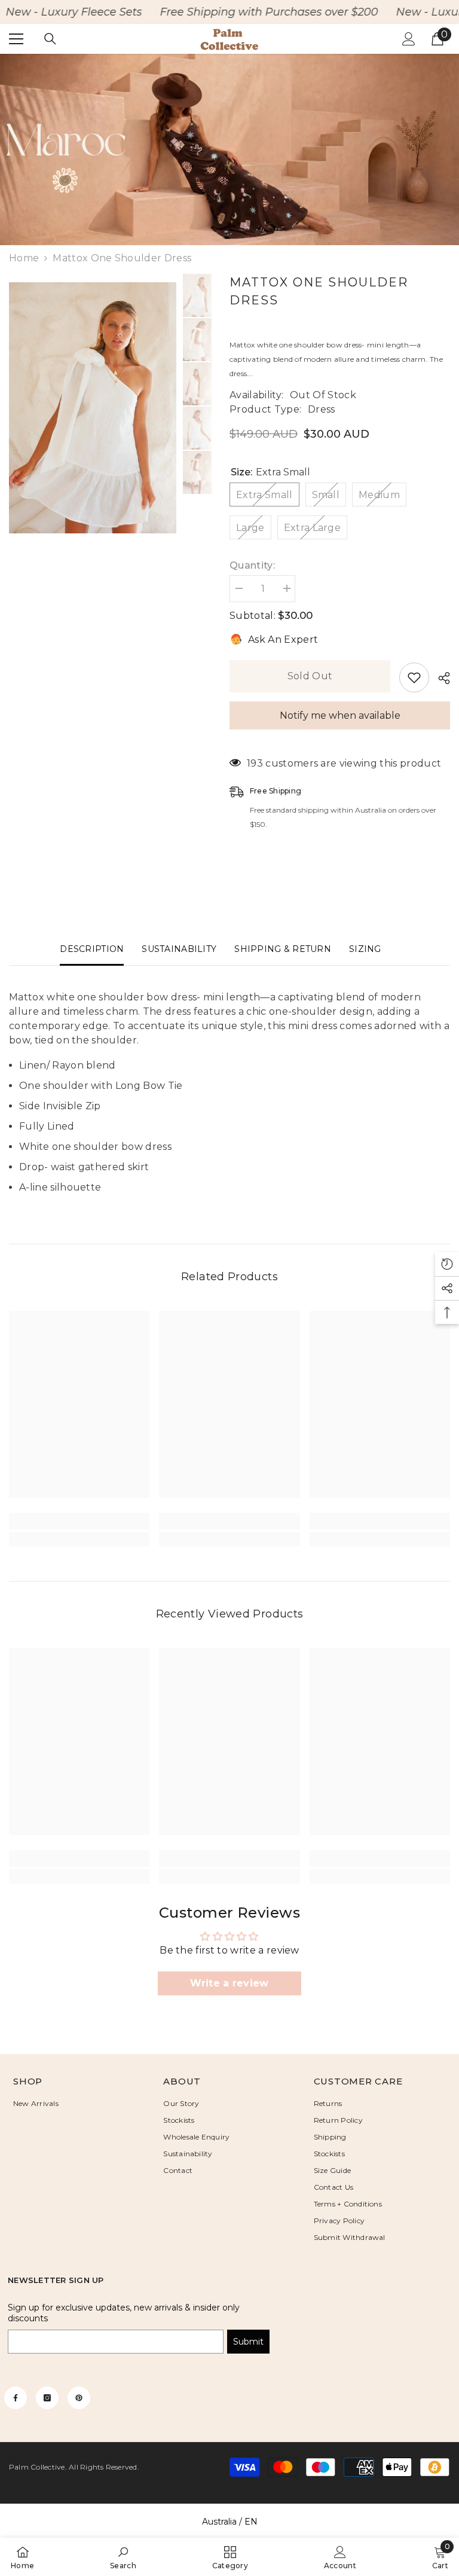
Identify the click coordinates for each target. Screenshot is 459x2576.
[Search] (50, 39)
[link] (229, 149)
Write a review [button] (229, 1983)
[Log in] (409, 39)
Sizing (365, 949)
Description (92, 949)
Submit (248, 2342)
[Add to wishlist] (414, 677)
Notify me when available (340, 715)
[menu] (16, 39)
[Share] (440, 678)
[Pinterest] (79, 2398)
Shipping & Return (283, 949)
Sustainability (179, 949)
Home (24, 258)
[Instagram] (47, 2398)
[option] (197, 295)
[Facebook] (16, 2398)
